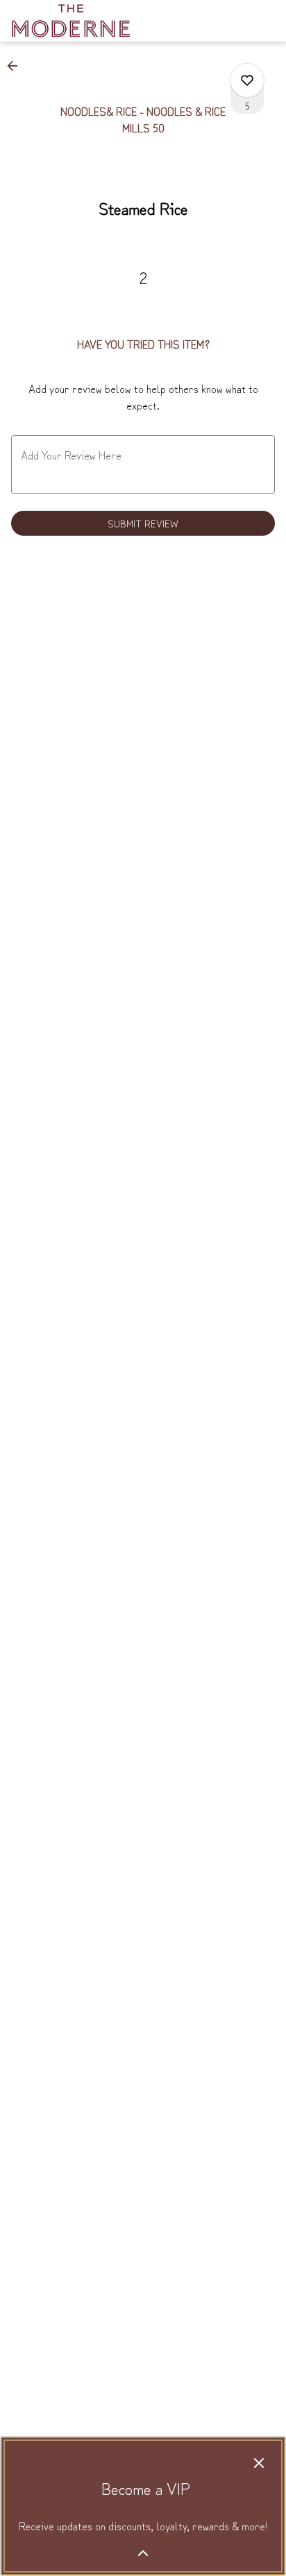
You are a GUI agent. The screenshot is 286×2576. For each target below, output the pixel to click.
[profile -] (232, 20)
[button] (17, 66)
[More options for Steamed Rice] (247, 80)
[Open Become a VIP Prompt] (143, 2553)
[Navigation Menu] (267, 21)
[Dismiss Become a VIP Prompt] (259, 2463)
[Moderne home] (74, 21)
